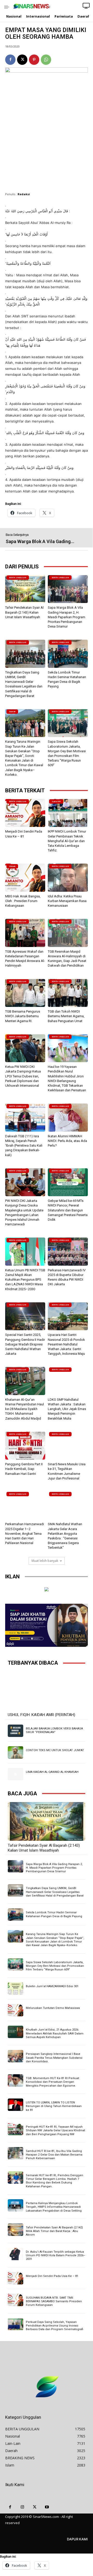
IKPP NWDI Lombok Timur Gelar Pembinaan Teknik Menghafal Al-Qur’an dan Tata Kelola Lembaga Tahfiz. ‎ (67, 841)
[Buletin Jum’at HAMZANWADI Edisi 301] (16, 1988)
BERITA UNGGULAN (18, 578)
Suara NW (56, 801)
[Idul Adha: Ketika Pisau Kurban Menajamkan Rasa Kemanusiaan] (68, 878)
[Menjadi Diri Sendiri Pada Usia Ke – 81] (25, 813)
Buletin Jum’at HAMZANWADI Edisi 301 (52, 1986)
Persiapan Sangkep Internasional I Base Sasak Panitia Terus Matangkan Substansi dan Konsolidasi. (54, 2058)
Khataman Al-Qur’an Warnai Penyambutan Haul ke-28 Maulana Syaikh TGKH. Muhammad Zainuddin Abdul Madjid (25, 1409)
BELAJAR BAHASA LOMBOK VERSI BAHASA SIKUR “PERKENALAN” (54, 1730)
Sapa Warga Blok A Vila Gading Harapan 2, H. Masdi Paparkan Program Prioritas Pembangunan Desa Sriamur (67, 617)
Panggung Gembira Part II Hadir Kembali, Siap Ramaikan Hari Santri (24, 1469)
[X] (22, 60)
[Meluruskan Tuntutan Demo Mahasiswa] (16, 2010)
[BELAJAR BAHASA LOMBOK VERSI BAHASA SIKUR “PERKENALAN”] (16, 1731)
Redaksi (24, 194)
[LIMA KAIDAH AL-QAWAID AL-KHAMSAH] (16, 1774)
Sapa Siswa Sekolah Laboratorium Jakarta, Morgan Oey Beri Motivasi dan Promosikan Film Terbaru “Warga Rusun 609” (55, 1966)
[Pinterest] (34, 60)
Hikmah (12, 866)
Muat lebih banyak (45, 1561)
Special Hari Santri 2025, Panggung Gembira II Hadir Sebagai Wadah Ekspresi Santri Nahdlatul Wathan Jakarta (25, 1344)
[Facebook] (10, 60)
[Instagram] (22, 2507)
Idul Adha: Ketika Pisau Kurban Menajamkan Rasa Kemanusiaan (67, 901)
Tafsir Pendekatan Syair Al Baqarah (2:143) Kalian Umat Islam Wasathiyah (24, 612)
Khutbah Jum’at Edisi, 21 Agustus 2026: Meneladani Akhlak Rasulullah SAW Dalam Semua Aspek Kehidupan (55, 2033)
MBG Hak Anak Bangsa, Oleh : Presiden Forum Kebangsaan (23, 901)
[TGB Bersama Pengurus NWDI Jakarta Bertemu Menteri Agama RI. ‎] (25, 993)
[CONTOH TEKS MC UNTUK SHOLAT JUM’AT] (16, 1752)
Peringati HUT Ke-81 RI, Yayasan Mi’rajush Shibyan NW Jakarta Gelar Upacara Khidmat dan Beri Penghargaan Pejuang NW (55, 2131)
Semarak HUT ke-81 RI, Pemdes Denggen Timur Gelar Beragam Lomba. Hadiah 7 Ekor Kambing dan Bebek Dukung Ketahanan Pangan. (55, 2181)
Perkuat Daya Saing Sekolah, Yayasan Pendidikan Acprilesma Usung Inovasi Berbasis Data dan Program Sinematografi (55, 2326)
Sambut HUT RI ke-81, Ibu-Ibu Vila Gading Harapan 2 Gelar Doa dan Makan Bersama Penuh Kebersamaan (54, 2155)
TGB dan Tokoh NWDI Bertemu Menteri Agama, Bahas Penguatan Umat (66, 1016)
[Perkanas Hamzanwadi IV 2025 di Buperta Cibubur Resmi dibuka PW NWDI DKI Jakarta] (68, 1252)
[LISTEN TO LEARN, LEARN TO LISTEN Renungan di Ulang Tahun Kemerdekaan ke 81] (16, 2105)
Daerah (12, 712)
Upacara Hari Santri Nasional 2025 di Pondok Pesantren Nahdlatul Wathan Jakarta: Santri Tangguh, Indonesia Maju (66, 1344)
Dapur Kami (77, 2539)
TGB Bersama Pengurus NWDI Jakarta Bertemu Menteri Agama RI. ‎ (23, 1016)
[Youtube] (47, 2507)
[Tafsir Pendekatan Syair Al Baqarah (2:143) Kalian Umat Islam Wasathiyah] (25, 589)
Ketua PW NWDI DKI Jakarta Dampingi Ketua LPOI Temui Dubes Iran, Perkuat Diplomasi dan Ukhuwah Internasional (23, 1076)
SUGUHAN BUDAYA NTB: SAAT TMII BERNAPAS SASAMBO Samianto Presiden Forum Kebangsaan (54, 2301)
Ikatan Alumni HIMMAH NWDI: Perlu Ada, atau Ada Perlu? (67, 1141)
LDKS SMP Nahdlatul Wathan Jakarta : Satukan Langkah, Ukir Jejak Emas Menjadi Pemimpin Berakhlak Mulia (67, 1409)
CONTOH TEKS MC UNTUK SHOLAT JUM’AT (55, 1750)
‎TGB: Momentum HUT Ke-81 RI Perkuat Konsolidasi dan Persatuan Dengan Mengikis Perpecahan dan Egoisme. (52, 2082)
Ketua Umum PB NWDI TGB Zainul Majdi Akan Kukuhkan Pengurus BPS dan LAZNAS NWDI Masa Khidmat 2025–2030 (25, 1280)
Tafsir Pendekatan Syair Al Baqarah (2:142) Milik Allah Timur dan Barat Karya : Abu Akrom (54, 2231)
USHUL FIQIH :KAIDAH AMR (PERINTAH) (41, 1715)
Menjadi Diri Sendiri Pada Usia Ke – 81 (52, 2276)
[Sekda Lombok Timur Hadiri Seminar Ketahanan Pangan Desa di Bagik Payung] (68, 654)
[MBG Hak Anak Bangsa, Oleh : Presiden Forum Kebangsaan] (25, 878)
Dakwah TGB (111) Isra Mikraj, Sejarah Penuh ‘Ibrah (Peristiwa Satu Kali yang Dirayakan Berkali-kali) (24, 1146)
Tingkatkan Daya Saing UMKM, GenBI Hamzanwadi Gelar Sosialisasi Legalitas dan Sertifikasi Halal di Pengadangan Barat (55, 1892)
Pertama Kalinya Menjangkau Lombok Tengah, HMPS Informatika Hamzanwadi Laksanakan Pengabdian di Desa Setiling (54, 2207)
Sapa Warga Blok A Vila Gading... (40, 541)
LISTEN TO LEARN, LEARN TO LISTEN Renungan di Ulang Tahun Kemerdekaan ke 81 (54, 2106)
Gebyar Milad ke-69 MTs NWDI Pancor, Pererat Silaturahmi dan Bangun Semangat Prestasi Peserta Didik (68, 1210)
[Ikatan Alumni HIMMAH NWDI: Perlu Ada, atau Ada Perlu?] (68, 1118)
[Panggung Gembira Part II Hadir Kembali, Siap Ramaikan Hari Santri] (25, 1446)
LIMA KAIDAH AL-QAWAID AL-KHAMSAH (52, 1772)
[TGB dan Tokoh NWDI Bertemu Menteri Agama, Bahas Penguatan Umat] (68, 993)
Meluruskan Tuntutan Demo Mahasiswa (53, 2008)
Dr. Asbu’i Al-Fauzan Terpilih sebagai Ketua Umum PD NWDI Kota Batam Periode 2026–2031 (56, 2256)
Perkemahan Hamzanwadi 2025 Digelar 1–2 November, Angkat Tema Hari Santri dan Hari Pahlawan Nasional (25, 1533)
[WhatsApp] (46, 60)
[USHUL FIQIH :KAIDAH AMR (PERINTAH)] (47, 1691)
